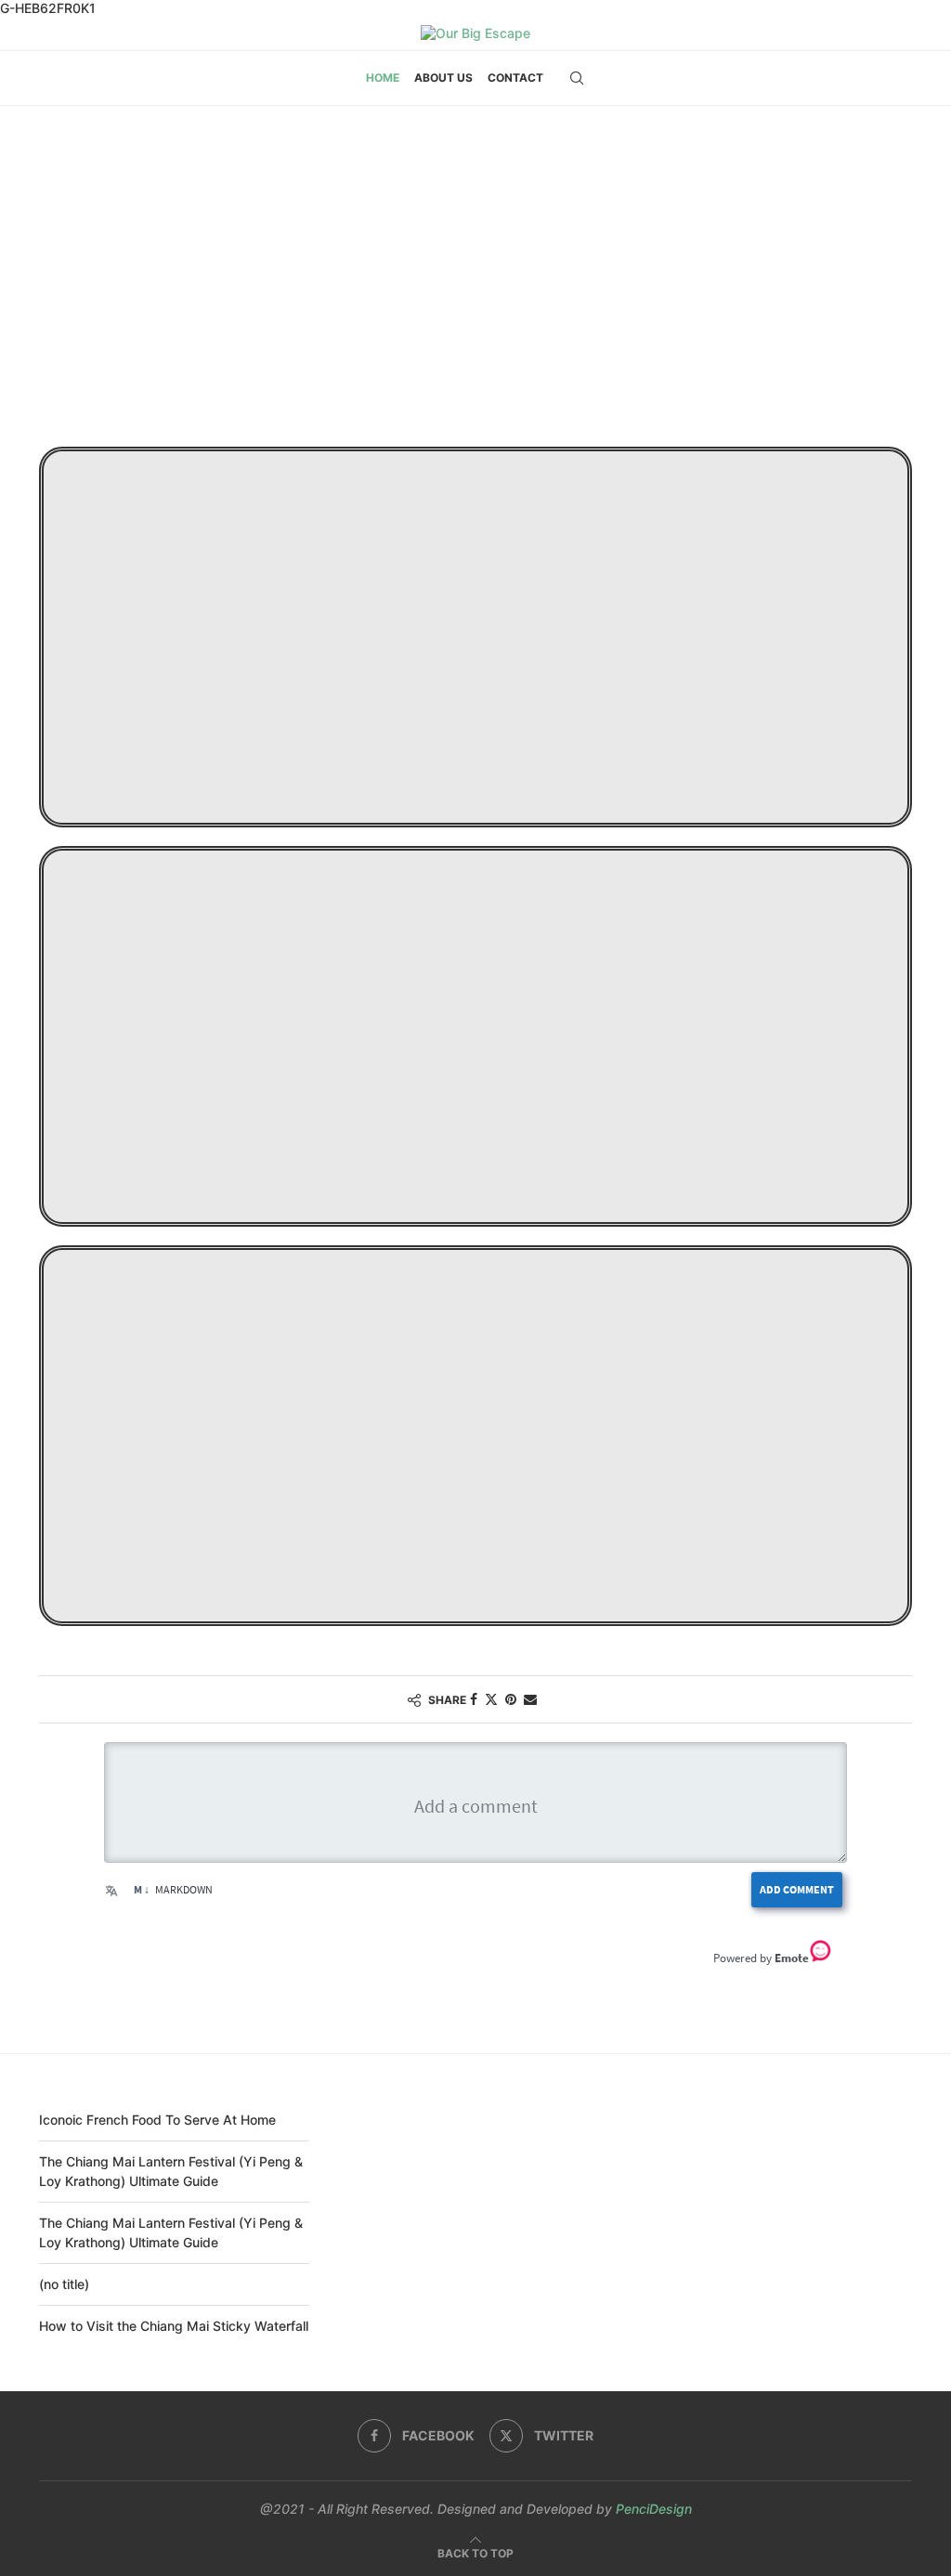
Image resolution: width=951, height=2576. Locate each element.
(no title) (64, 2284)
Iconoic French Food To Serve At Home (157, 2120)
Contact (515, 78)
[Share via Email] (530, 1699)
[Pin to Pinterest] (511, 1699)
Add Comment (797, 1889)
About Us (443, 78)
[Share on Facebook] (474, 1699)
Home (383, 78)
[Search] (577, 78)
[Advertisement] (475, 292)
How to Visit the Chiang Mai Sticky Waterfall (174, 2326)
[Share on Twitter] (491, 1699)
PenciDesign (654, 2509)
